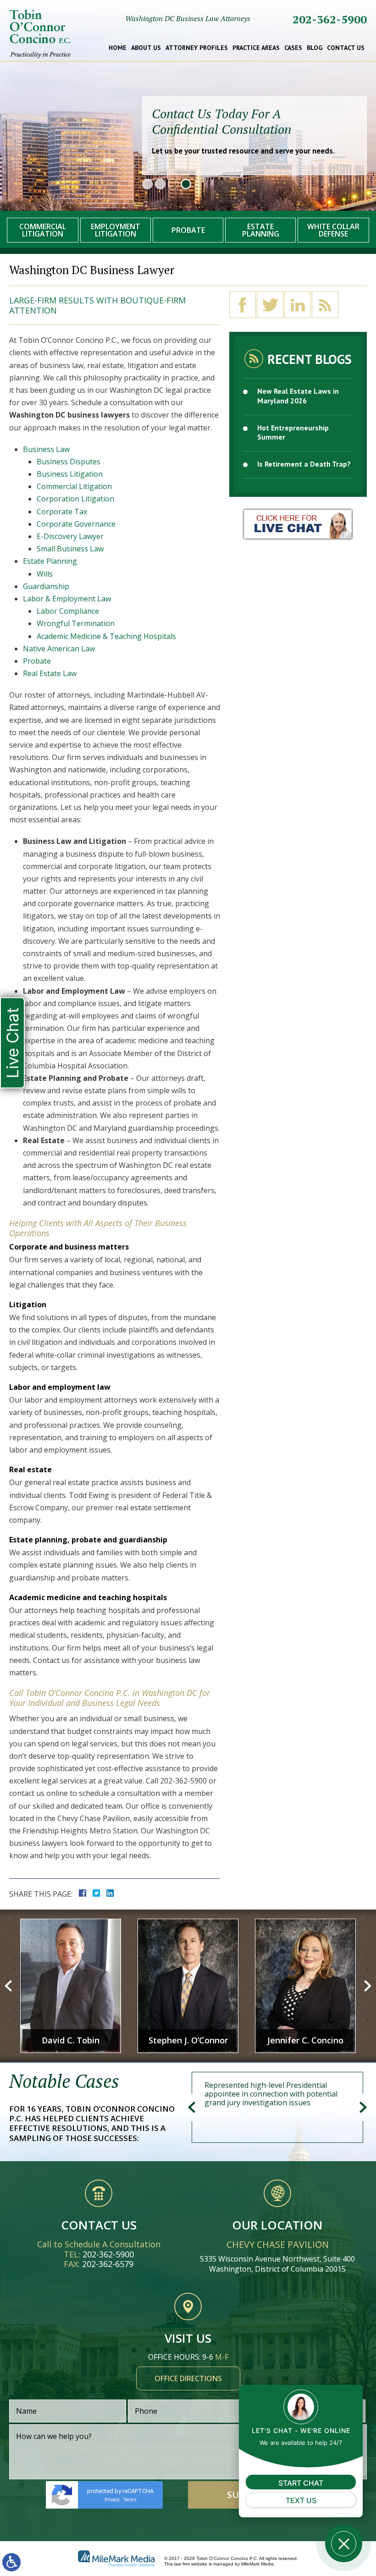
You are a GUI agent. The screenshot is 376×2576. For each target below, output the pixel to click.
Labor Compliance (68, 611)
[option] (71, 1986)
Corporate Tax (62, 512)
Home (118, 48)
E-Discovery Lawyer (70, 536)
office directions (188, 2378)
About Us (146, 48)
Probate (37, 661)
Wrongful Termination (76, 623)
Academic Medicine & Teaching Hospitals (106, 636)
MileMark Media (257, 2564)
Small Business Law (70, 549)
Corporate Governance (76, 524)
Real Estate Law (50, 673)
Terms (130, 2500)
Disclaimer (210, 2528)
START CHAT (301, 2483)
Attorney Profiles (197, 48)
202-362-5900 (330, 19)
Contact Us (346, 48)
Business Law (46, 449)
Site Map (162, 2528)
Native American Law (59, 649)
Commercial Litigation (74, 486)
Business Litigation (70, 474)
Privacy (112, 2500)
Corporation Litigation (75, 499)
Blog (315, 48)
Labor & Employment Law (67, 599)
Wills (45, 574)
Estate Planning (50, 561)
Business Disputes (69, 462)
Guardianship (46, 586)
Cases (293, 48)
